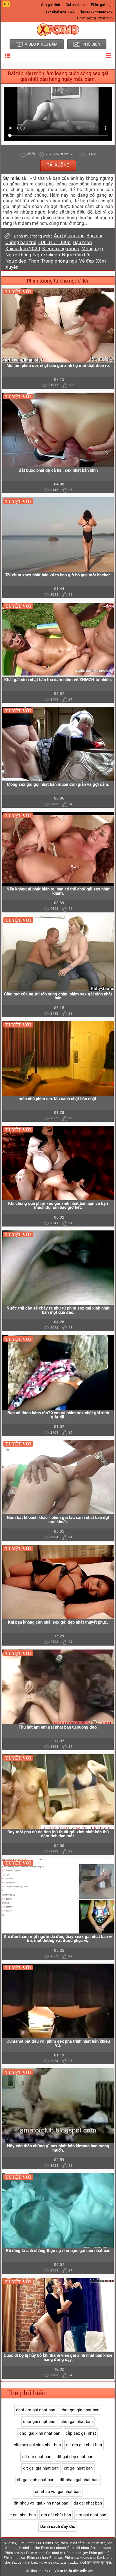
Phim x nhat (35, 2553)
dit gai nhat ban (78, 2468)
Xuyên (12, 267)
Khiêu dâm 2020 (23, 249)
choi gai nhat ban (77, 2421)
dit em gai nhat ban (84, 2445)
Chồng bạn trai (21, 242)
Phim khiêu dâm (72, 2543)
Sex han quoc (101, 2548)
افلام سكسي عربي (73, 2562)
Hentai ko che (29, 2548)
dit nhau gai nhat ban (79, 2480)
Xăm (101, 261)
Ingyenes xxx (48, 2562)
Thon (34, 261)
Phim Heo (51, 2543)
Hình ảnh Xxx (40, 2571)
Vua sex (10, 2543)
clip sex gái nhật (81, 2433)
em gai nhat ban (91, 2515)
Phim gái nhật (102, 5)
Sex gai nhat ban (24, 2562)
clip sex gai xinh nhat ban (37, 2445)
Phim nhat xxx (15, 2558)
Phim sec (56, 2558)
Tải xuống (58, 165)
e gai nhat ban (23, 2515)
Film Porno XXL (30, 2543)
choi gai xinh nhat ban (40, 2433)
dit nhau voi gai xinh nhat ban (41, 2503)
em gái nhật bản (56, 2515)
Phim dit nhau (78, 2548)
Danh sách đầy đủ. (58, 2526)
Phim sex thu (15, 2553)
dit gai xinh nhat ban (36, 2480)
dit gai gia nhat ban (41, 2468)
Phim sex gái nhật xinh (95, 18)
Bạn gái (94, 236)
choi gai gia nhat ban (80, 2410)
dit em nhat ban (37, 2457)
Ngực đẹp (16, 261)
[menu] (8, 56)
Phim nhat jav (77, 2553)
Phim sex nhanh (53, 2548)
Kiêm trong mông (61, 249)
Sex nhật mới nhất (60, 11)
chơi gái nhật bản (39, 2421)
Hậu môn (82, 242)
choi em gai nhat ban (36, 2410)
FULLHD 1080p (54, 242)
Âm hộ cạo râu (69, 236)
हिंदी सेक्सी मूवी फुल (99, 2562)
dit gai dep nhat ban (75, 2457)
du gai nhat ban (88, 2503)
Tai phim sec (96, 2543)
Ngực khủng (18, 255)
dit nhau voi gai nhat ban (58, 2492)
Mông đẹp (92, 249)
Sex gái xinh (51, 5)
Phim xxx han (37, 2558)
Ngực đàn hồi (76, 255)
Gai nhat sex (75, 5)
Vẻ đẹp (87, 261)
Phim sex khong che (80, 2558)
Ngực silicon (47, 255)
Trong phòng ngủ (59, 261)
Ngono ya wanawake (96, 11)
